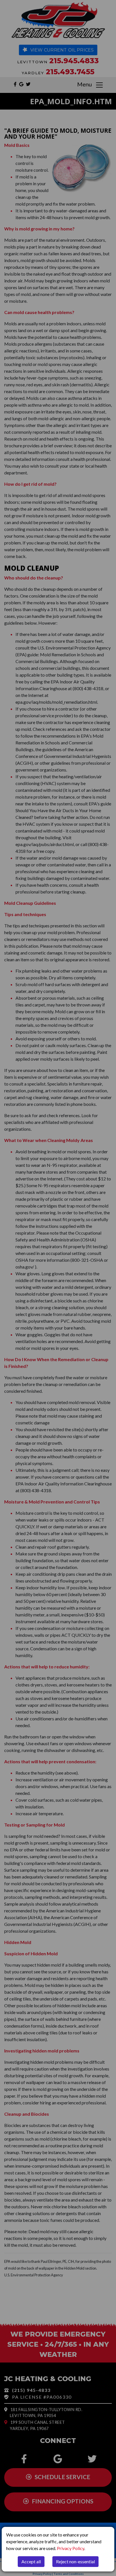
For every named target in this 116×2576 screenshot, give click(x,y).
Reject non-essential (75, 2561)
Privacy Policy (71, 2548)
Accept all (31, 2561)
